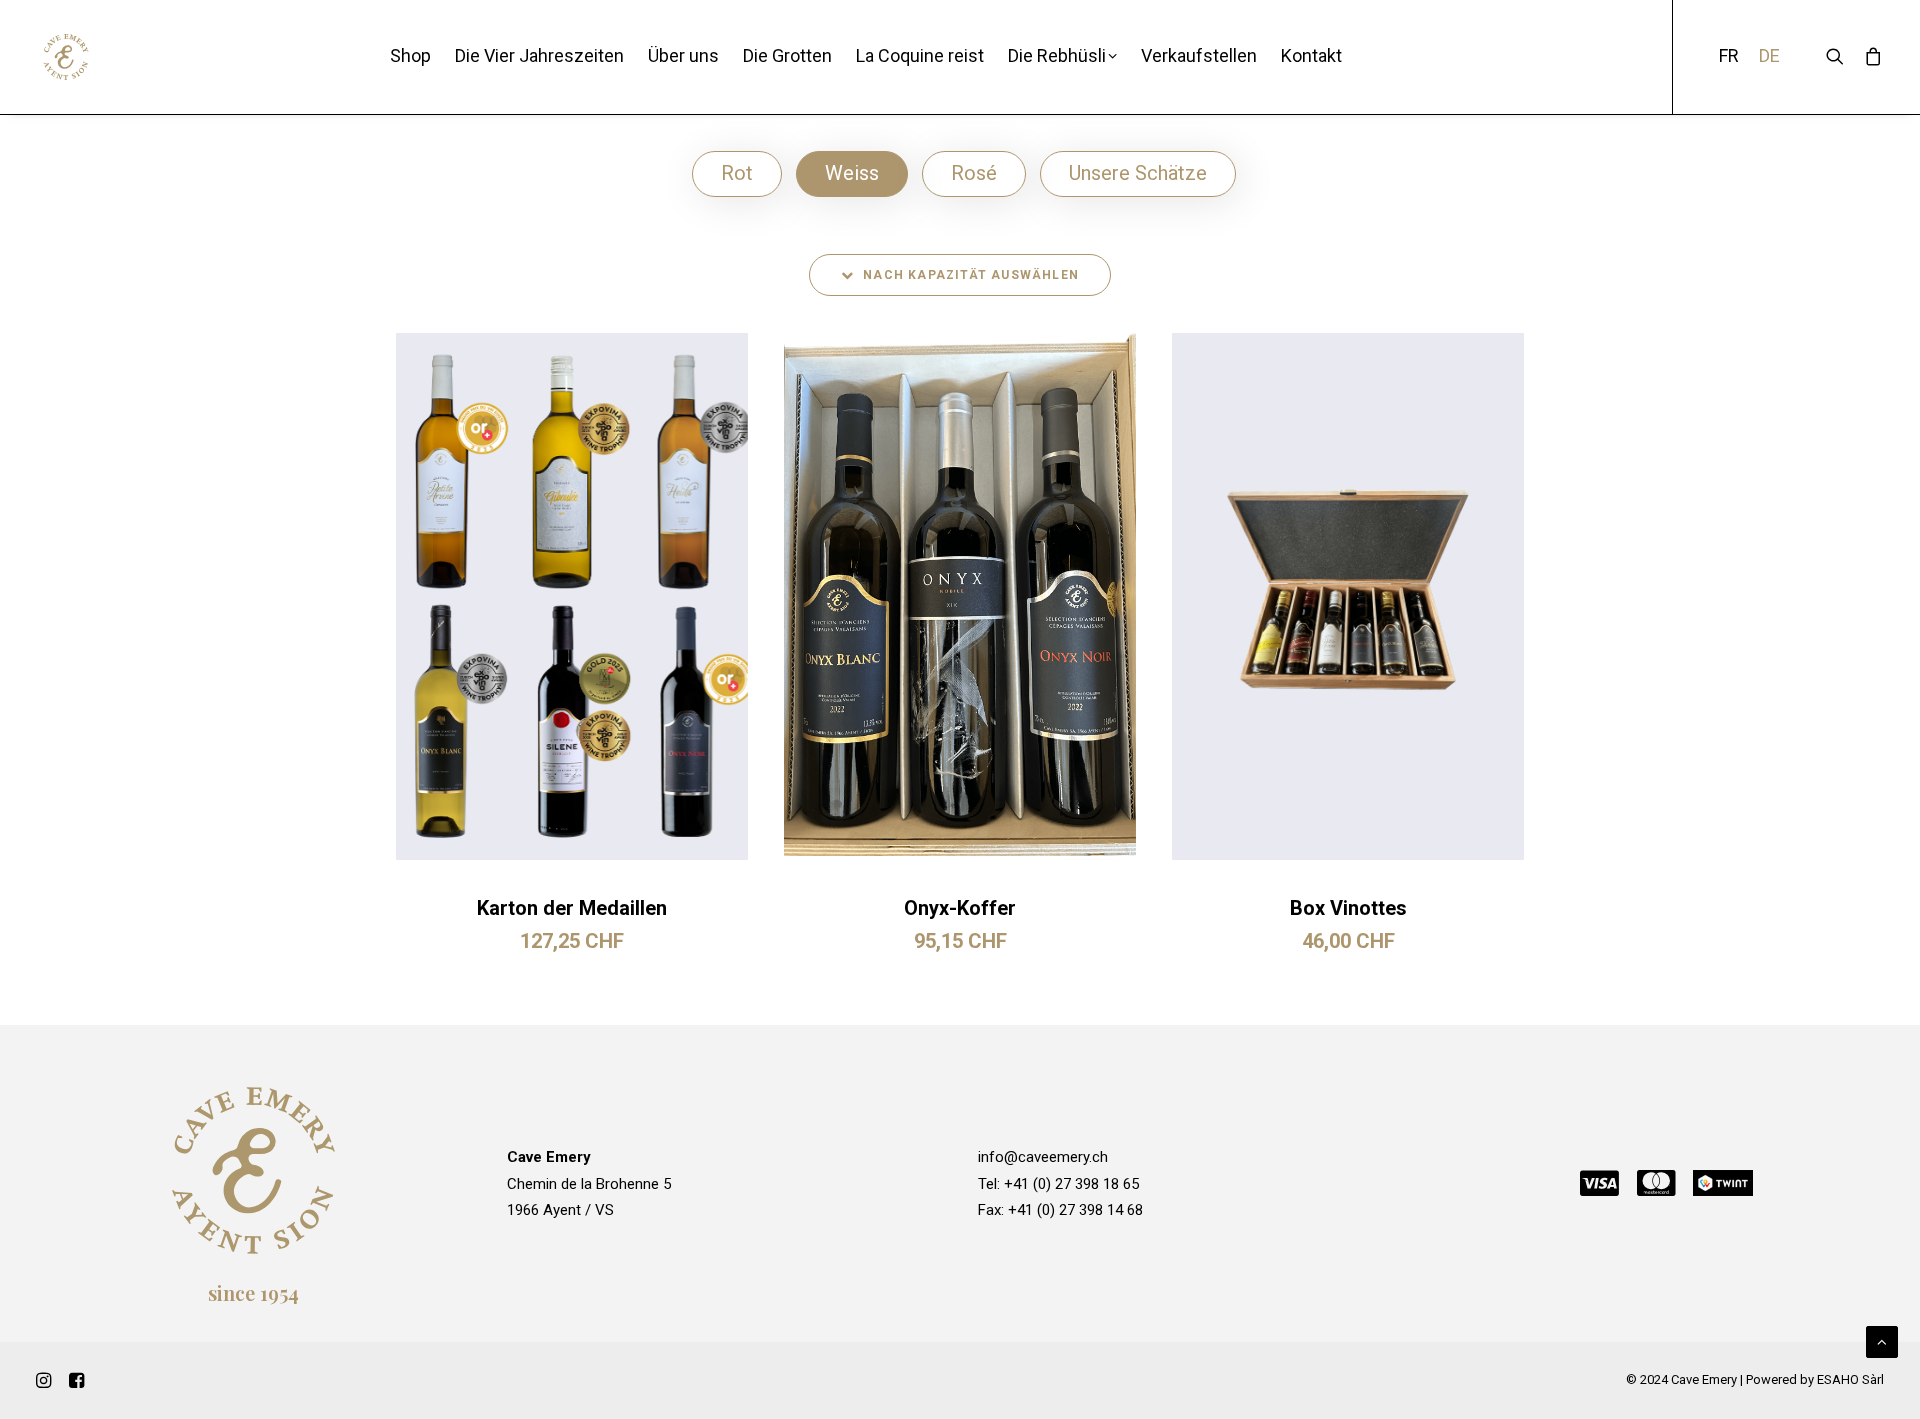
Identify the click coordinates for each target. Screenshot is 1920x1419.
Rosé (974, 173)
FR (1729, 56)
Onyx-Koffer (960, 908)
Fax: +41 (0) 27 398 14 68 (1060, 1210)
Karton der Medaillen (572, 908)
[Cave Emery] (66, 57)
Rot (737, 173)
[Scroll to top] (1882, 1341)
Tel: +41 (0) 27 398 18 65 (1058, 1184)
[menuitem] (410, 57)
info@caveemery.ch (1043, 1157)
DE (1769, 56)
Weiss (852, 173)
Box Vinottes (1348, 908)
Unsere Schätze (1138, 173)
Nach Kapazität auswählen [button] (971, 275)
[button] (572, 596)
